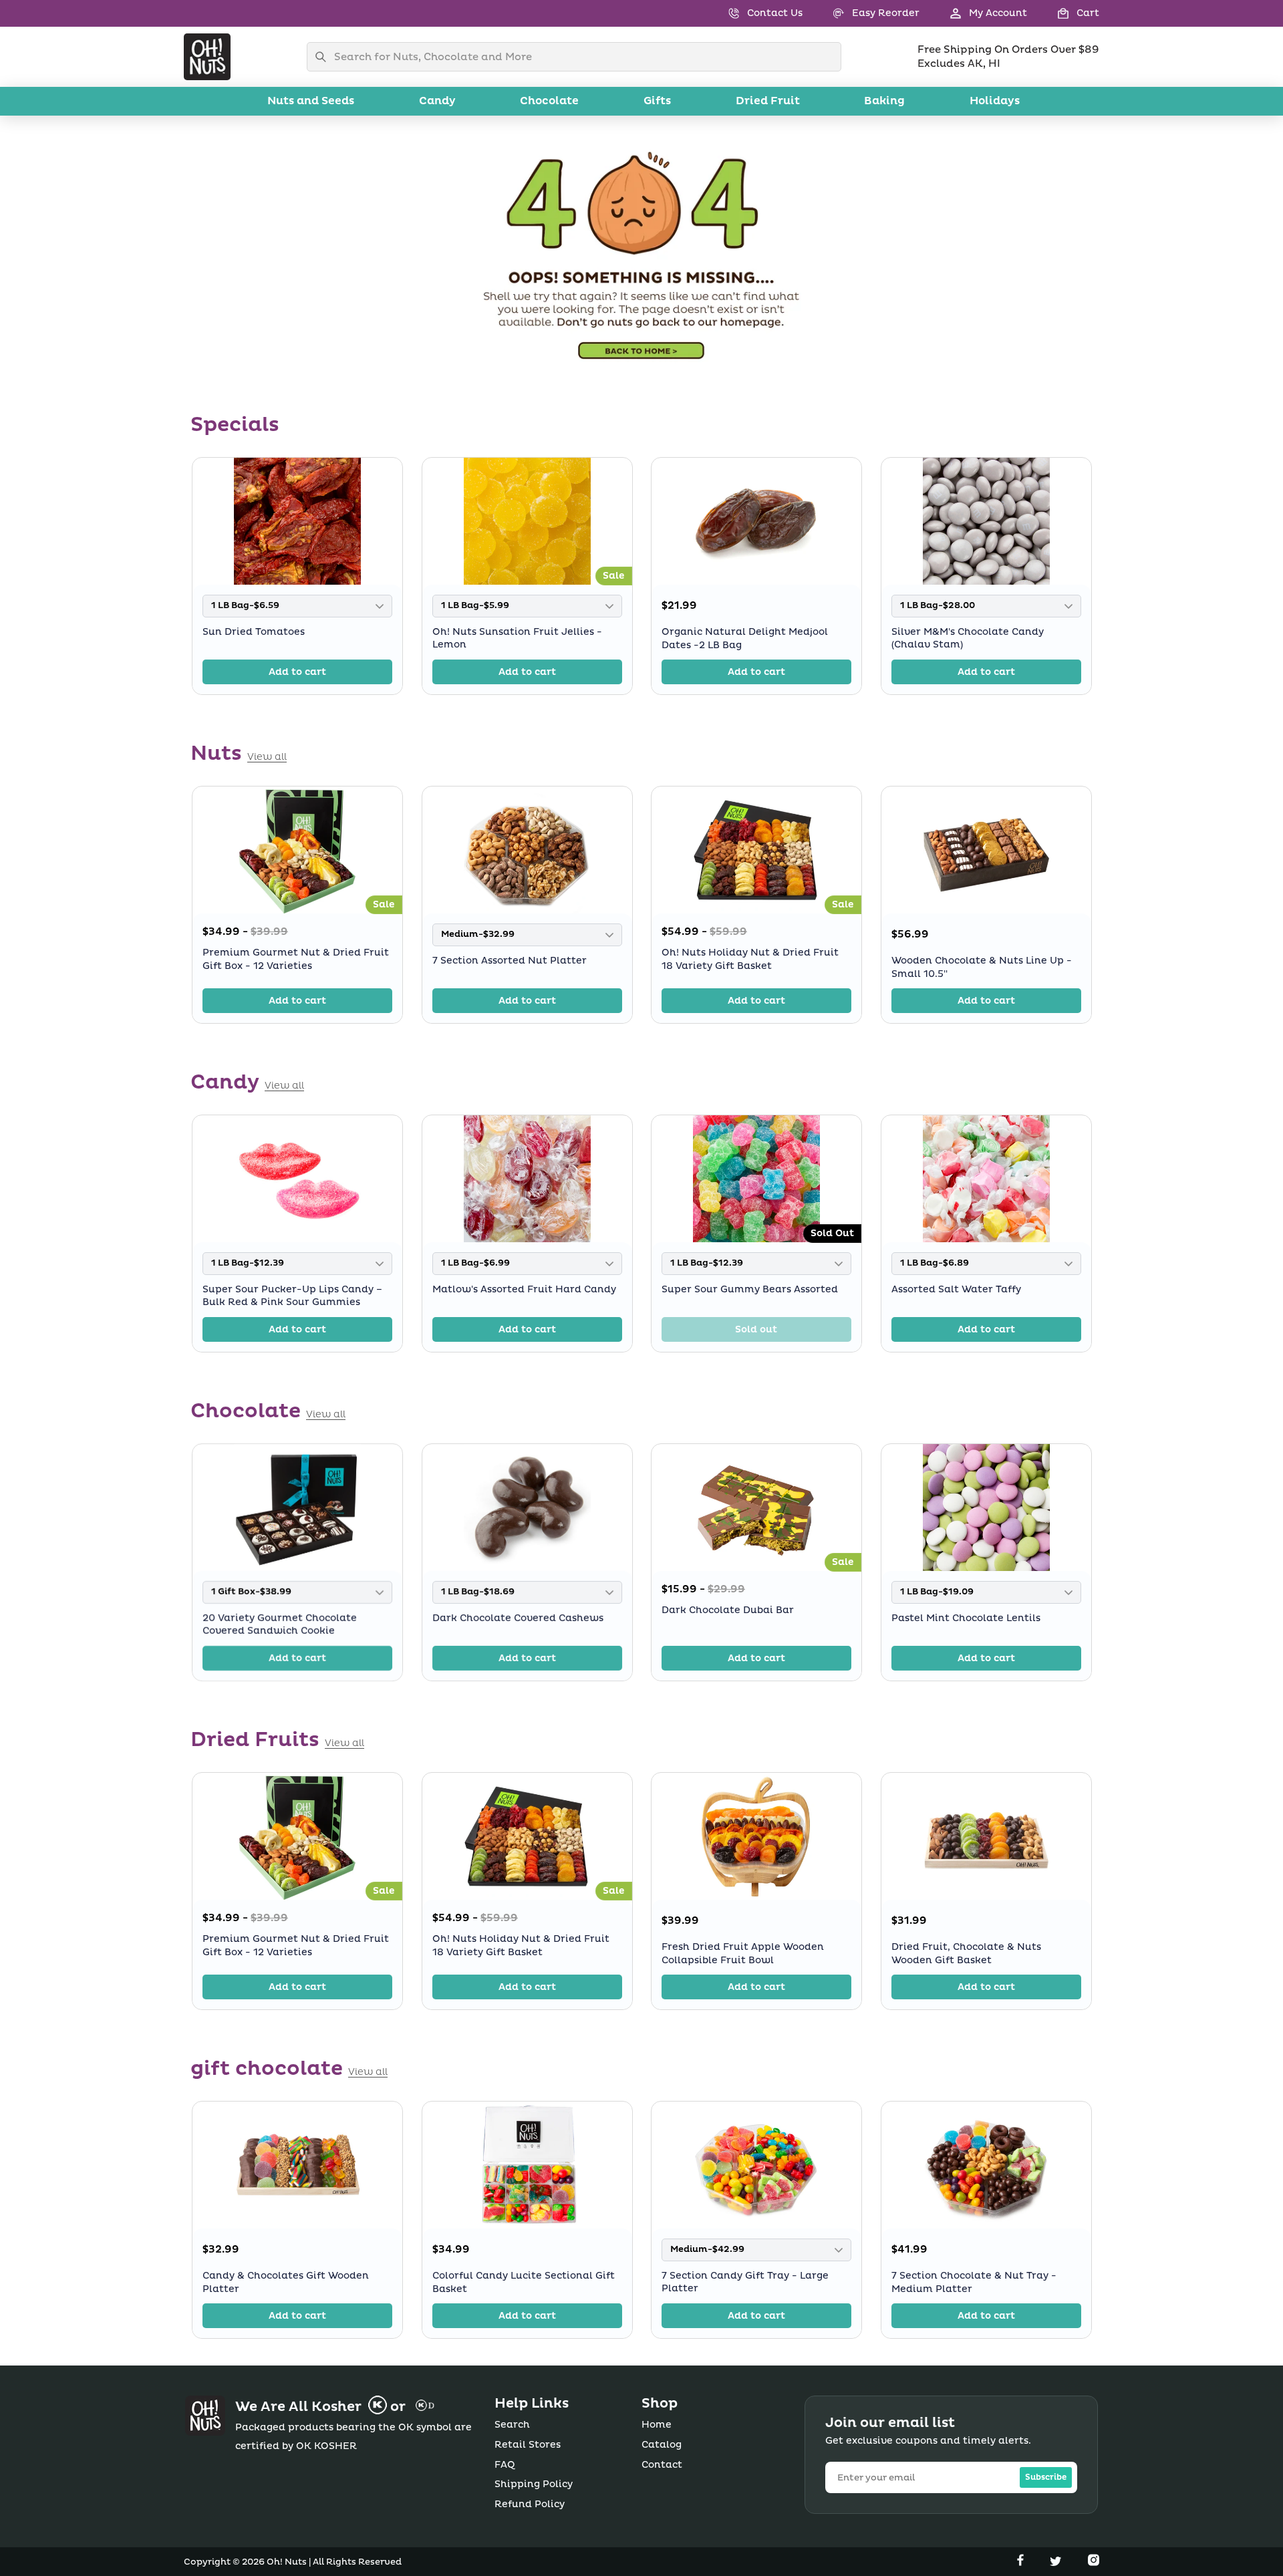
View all (267, 757)
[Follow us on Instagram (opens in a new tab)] (1094, 2563)
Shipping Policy (534, 2484)
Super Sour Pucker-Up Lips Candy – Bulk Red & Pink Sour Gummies (292, 1296)
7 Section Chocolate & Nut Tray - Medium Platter (974, 2282)
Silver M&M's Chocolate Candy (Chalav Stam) (968, 638)
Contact (662, 2465)
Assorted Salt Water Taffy (956, 1289)
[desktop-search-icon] (324, 57)
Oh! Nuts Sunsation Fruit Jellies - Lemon (517, 638)
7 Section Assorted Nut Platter (510, 961)
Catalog (662, 2445)
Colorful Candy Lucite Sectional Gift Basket (524, 2282)
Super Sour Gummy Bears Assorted (750, 1289)
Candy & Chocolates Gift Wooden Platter (286, 2282)
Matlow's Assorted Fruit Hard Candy (524, 1289)
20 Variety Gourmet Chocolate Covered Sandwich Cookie (280, 1625)
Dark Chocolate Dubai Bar (728, 1610)
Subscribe (1046, 2477)
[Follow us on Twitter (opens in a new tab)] (1057, 2563)
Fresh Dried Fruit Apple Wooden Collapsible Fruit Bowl (743, 1954)
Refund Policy (530, 2504)
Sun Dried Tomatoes (254, 632)
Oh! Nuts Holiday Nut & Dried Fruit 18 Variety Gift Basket (750, 959)
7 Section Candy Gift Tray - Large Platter (745, 2282)
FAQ (505, 2465)
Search (512, 2425)
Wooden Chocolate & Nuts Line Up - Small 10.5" (982, 967)
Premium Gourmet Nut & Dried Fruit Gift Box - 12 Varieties (296, 959)
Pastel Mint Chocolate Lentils (966, 1618)
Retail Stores (528, 2445)
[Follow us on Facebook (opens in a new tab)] (1022, 2563)
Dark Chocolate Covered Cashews (518, 1618)
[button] (1063, 13)
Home (657, 2425)
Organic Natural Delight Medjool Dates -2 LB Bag (745, 638)
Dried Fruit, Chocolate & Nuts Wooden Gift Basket (966, 1954)
